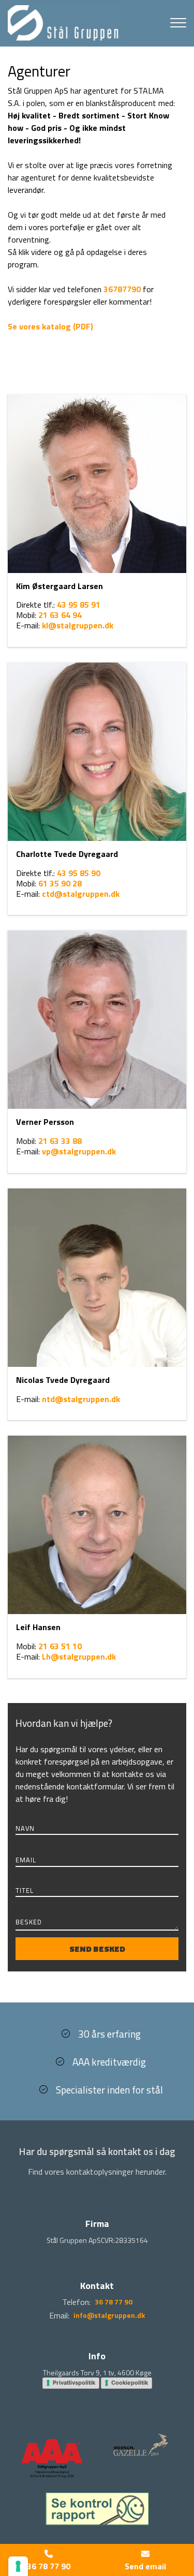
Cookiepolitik (130, 2383)
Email (26, 1860)
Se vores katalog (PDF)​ (50, 326)
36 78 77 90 (114, 2302)
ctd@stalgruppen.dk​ (81, 894)
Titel (25, 1890)
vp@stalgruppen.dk (79, 1151)
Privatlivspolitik (74, 2383)
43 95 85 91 (79, 605)
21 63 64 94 (60, 615)
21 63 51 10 (60, 1646)
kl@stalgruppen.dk (78, 625)
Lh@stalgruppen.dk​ (79, 1656)
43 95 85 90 (79, 873)
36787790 (122, 289)
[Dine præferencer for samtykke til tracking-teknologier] (18, 2566)
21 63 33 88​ (60, 1141)
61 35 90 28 (60, 883)
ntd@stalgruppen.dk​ (81, 1399)
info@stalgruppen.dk (109, 2315)
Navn (25, 1828)
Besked (29, 1923)
